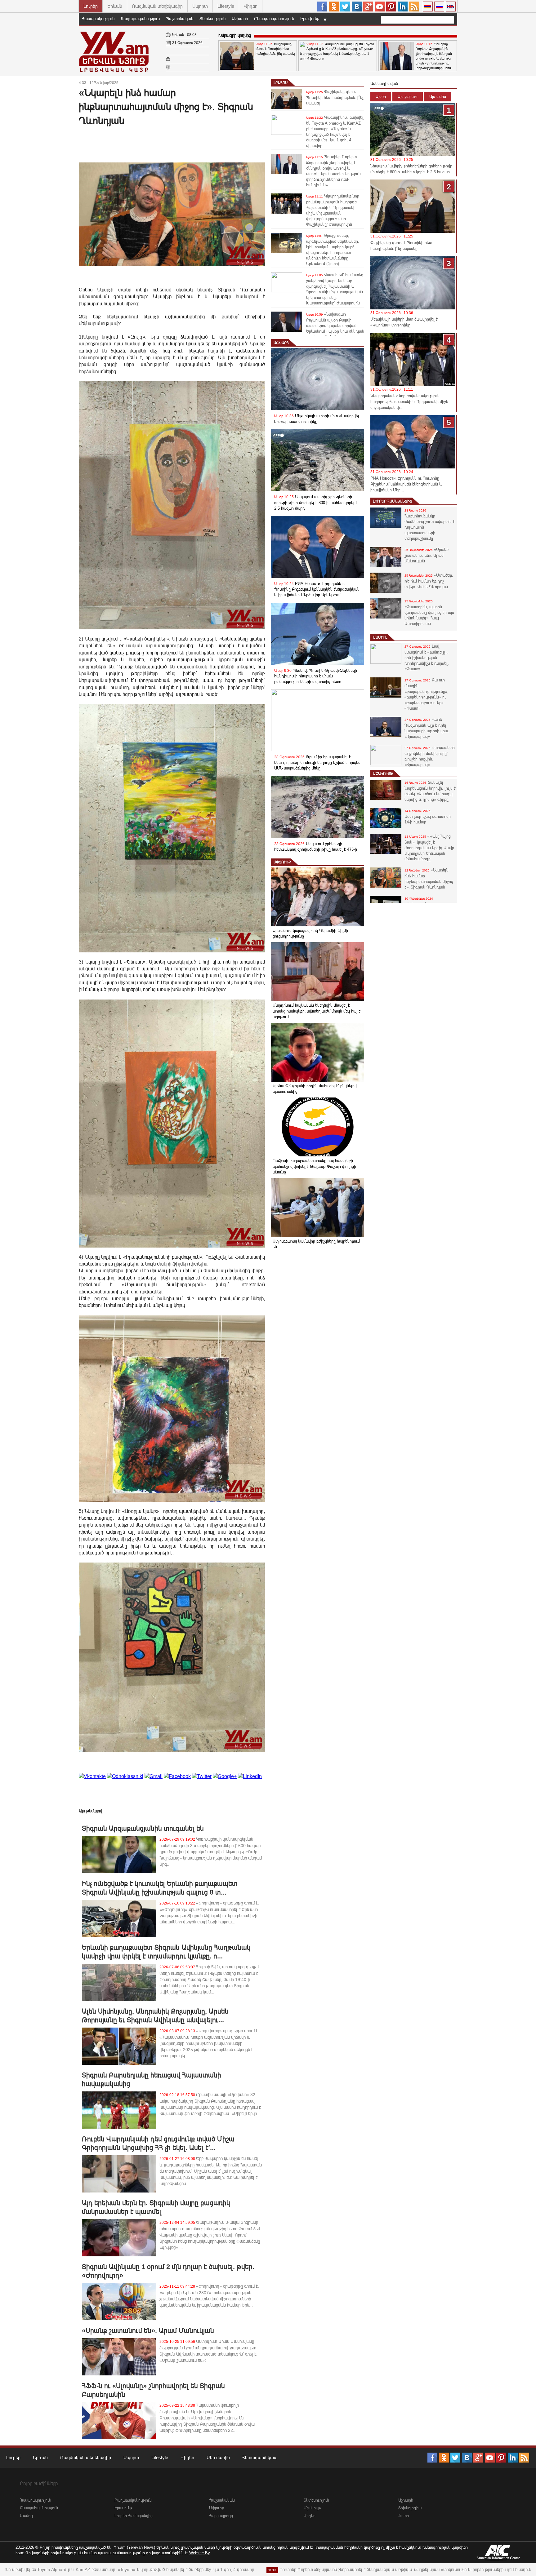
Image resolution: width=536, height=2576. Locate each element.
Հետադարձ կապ (260, 2457)
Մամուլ (380, 637)
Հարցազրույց (221, 2516)
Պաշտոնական (180, 19)
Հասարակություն (98, 19)
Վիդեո (251, 6)
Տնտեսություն (212, 19)
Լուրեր (91, 6)
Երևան (115, 6)
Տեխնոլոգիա (410, 2508)
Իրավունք (310, 19)
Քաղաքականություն (140, 19)
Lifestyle (226, 6)
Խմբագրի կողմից (235, 35)
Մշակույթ (383, 774)
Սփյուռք (282, 862)
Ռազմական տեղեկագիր (157, 6)
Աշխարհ (240, 19)
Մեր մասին (218, 2457)
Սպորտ (200, 6)
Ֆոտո (404, 2516)
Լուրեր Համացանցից (393, 501)
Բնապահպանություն (274, 19)
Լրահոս (281, 83)
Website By (200, 2553)
